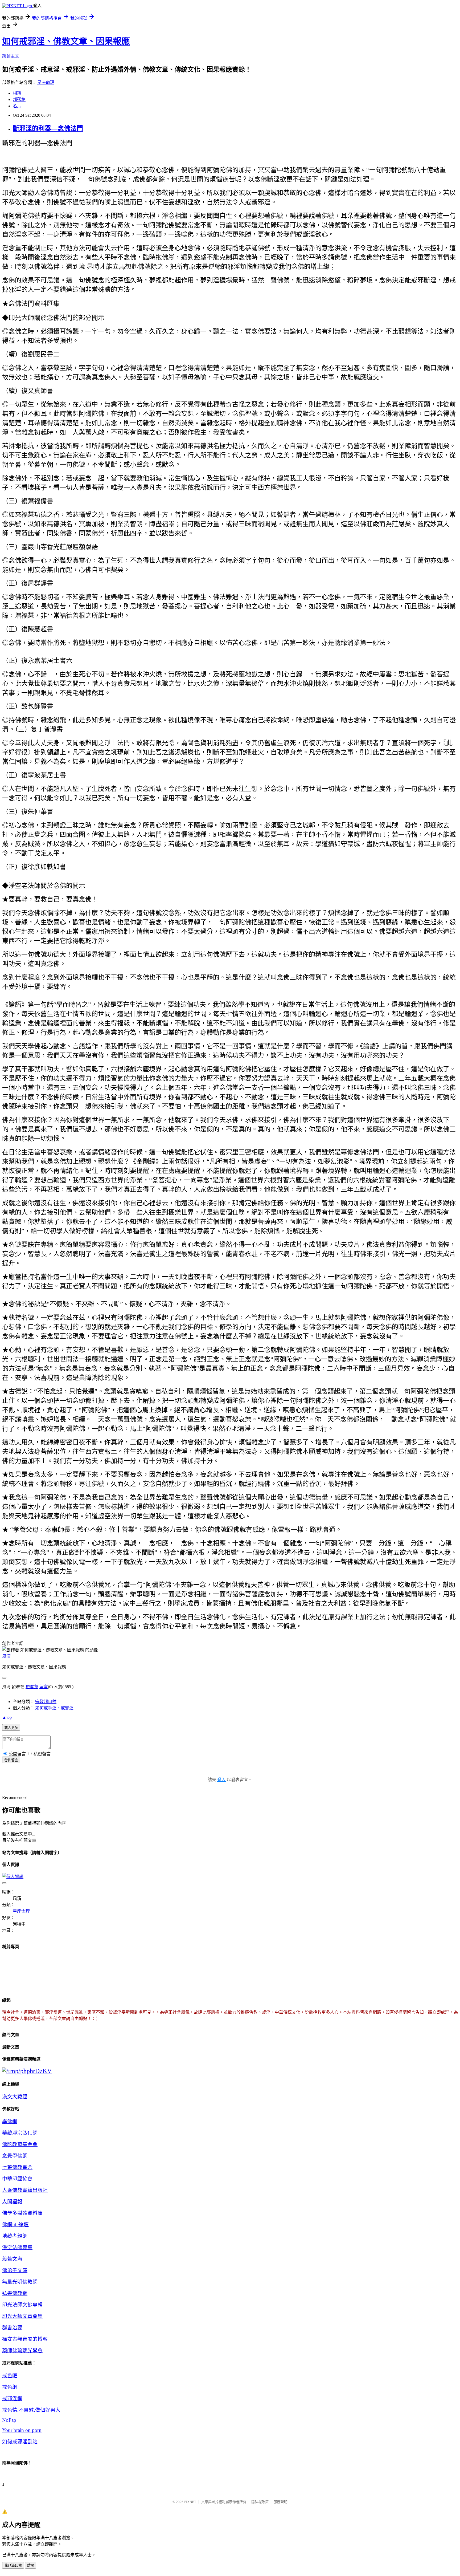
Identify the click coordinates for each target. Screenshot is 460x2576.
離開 (31, 2565)
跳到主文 (11, 56)
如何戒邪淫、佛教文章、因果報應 (66, 41)
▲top (7, 1717)
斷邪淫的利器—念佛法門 (48, 128)
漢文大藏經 (15, 2097)
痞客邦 (32, 1687)
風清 (6, 1656)
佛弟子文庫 (15, 2270)
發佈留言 (11, 1760)
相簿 (17, 93)
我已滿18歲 (13, 2565)
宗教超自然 (46, 1702)
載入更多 (11, 1728)
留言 (44, 1687)
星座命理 (46, 82)
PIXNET (190, 2502)
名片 (17, 106)
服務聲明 (281, 2502)
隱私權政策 (260, 2502)
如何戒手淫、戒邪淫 (54, 1708)
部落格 (19, 99)
